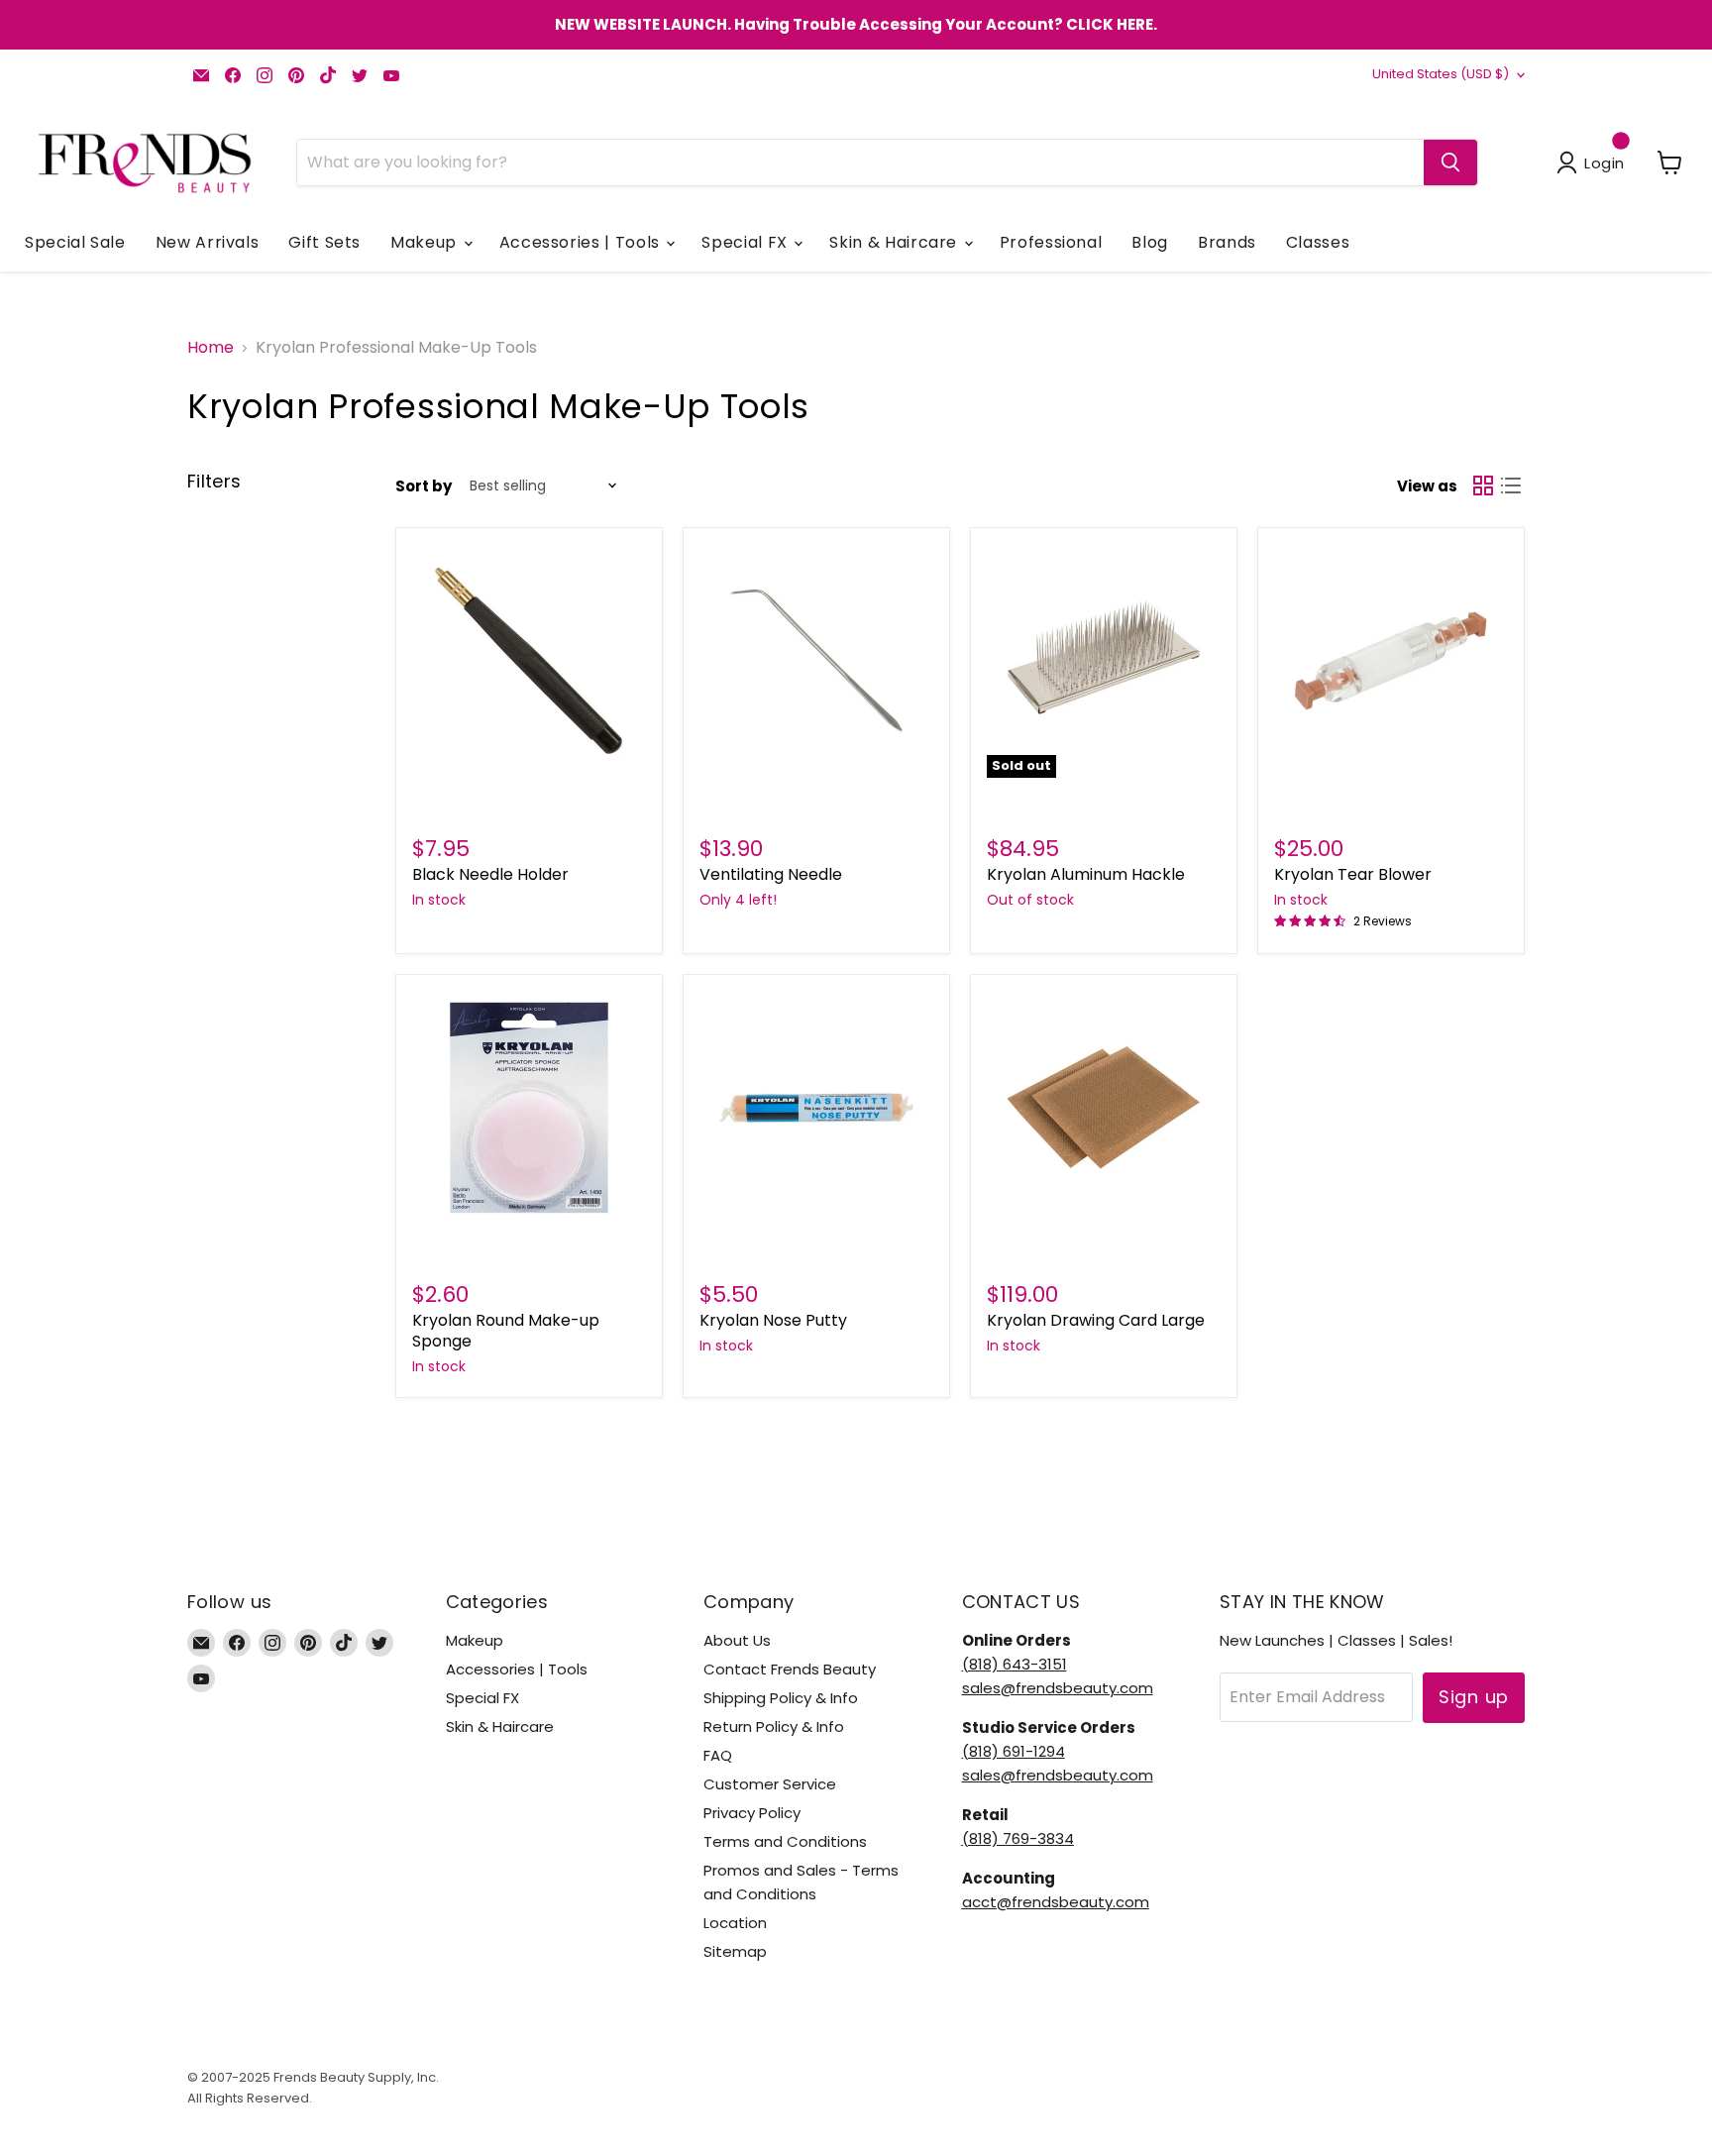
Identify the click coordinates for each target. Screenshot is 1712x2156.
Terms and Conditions (785, 1841)
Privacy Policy (752, 1813)
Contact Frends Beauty (790, 1669)
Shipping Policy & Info (781, 1698)
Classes (1318, 242)
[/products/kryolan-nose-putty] (816, 1108)
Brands (1227, 242)
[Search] (1450, 162)
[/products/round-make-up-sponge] (529, 1108)
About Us (737, 1640)
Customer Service (770, 1784)
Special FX (747, 242)
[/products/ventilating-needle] (816, 661)
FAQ (718, 1755)
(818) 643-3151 (1015, 1664)
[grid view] (1483, 485)
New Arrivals (208, 242)
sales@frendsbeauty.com (1058, 1688)
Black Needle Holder (490, 874)
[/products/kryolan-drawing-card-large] (1104, 1108)
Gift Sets (324, 242)
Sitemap (735, 1951)
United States (1441, 74)
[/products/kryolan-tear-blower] (1391, 661)
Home (211, 348)
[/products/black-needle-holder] (529, 661)
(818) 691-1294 (1014, 1751)
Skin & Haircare (895, 242)
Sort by (424, 486)
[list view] (1511, 485)
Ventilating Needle (771, 874)
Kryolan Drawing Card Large (1096, 1320)
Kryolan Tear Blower (1353, 874)
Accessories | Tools (582, 242)
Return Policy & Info (774, 1726)
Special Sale (75, 242)
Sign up (1474, 1697)
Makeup (426, 242)
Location (735, 1923)
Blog (1150, 242)
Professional (1051, 242)
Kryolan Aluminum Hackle (1086, 874)
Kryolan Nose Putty (773, 1320)
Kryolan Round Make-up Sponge (506, 1331)
